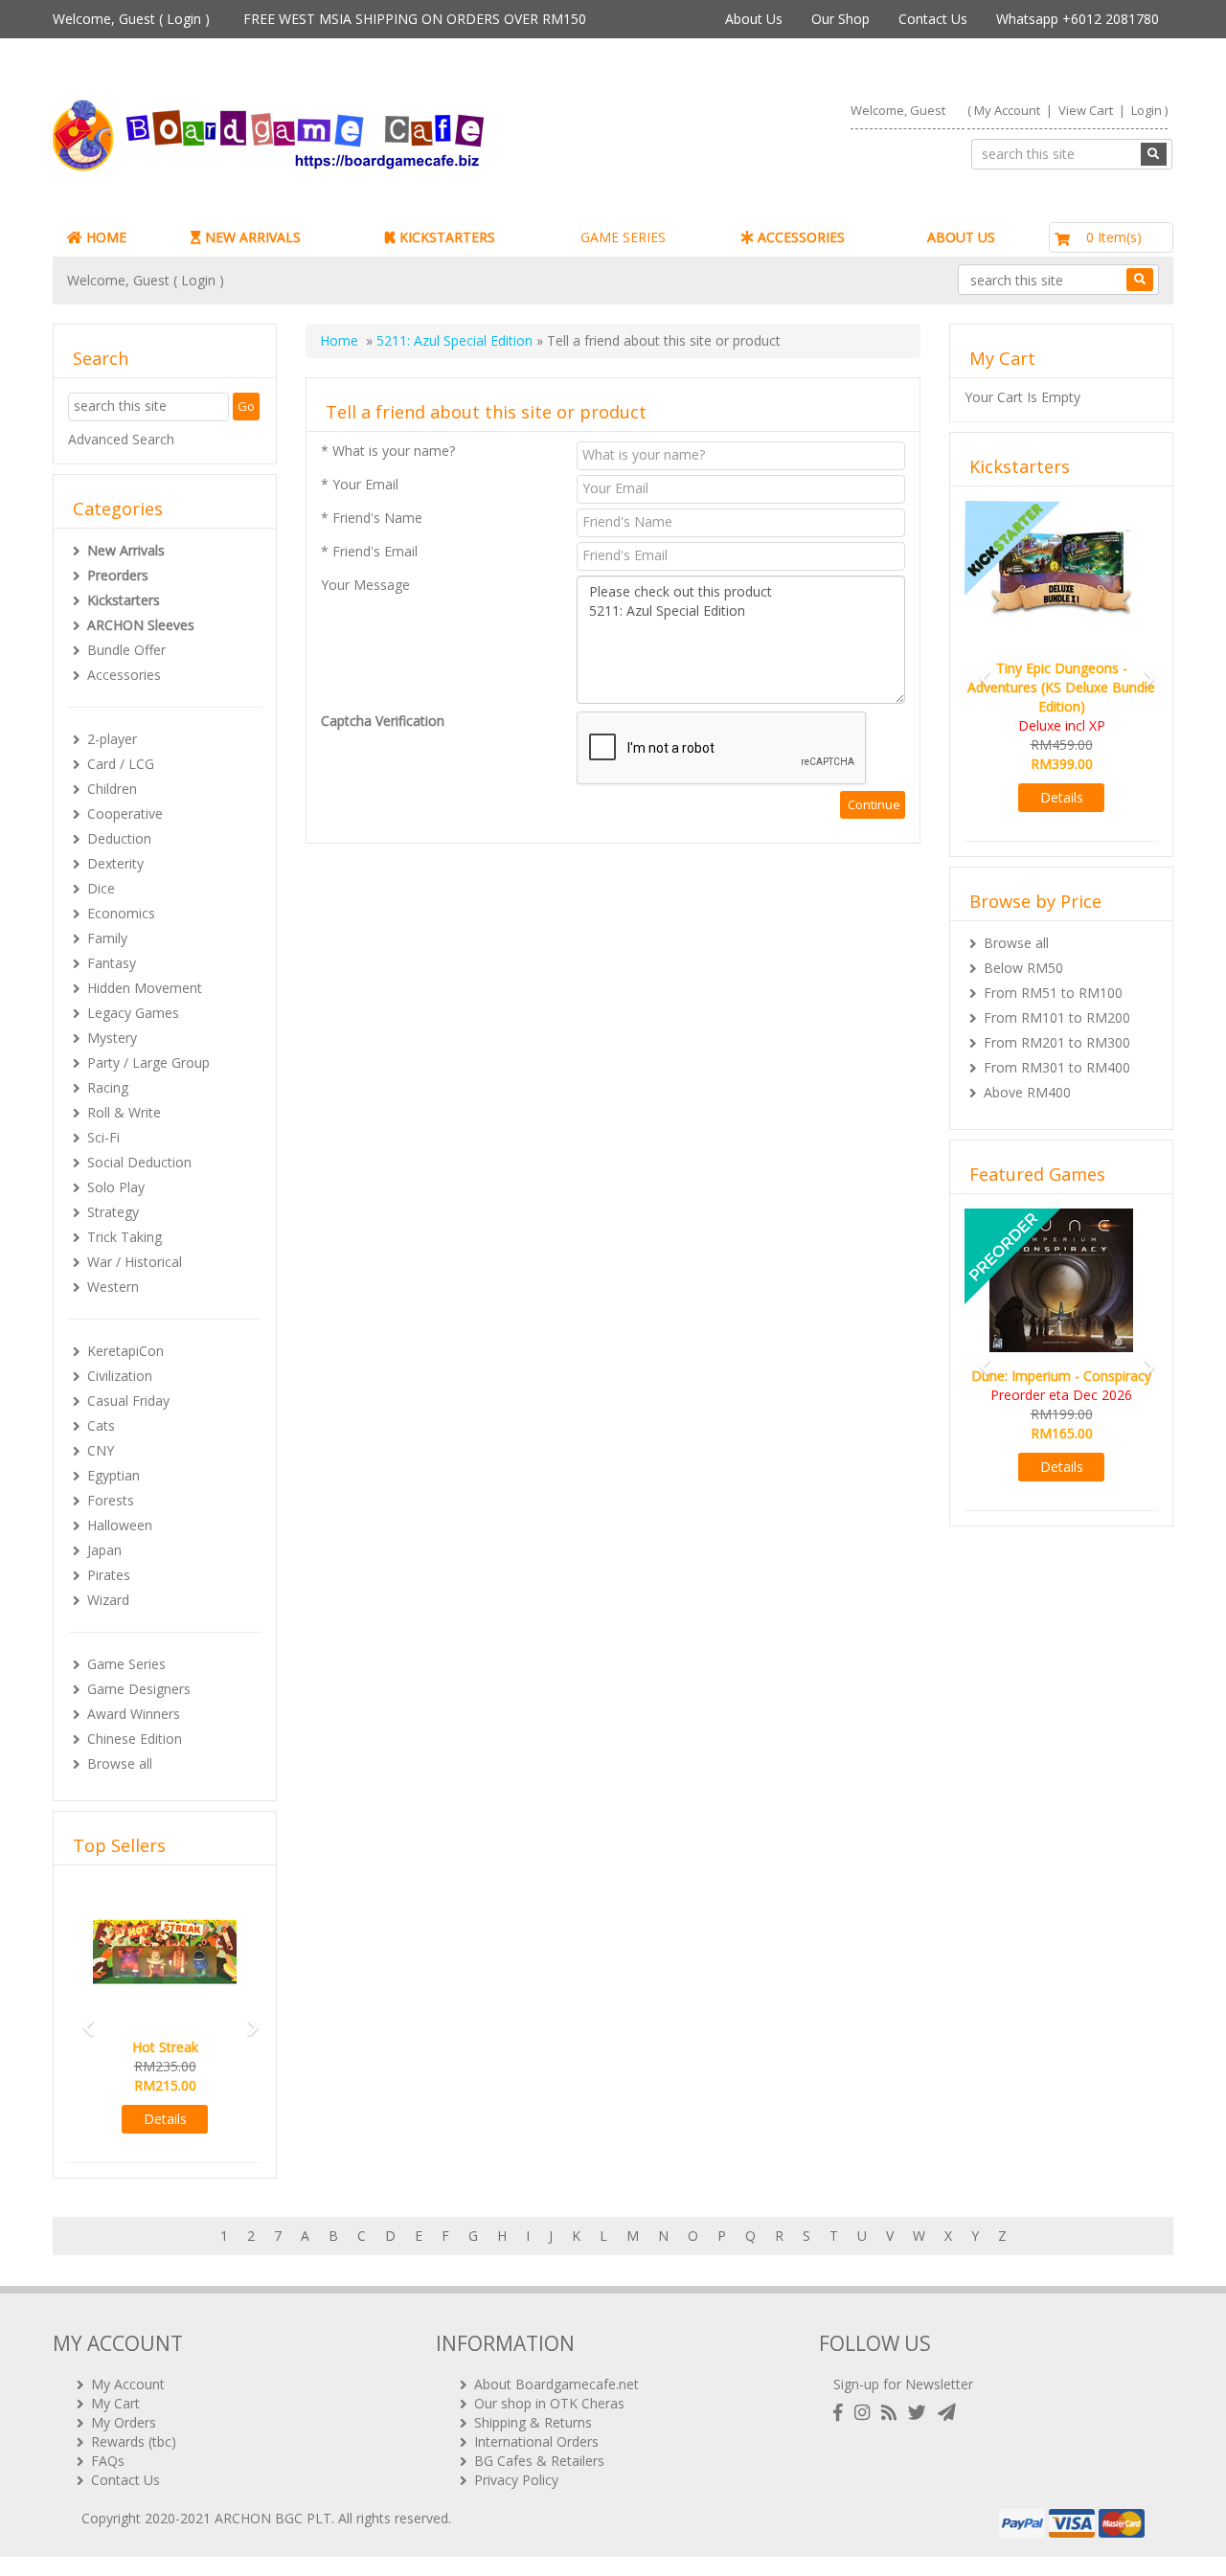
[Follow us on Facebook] (842, 2413)
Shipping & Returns (533, 2422)
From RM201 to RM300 (1057, 1042)
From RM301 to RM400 (1057, 1067)
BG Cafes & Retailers (539, 2461)
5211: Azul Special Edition (454, 340)
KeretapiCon (125, 1351)
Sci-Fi (103, 1137)
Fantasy (112, 963)
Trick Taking (125, 1237)
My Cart (115, 2403)
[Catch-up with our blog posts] (893, 2413)
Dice (101, 888)
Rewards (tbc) (134, 2441)
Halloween (120, 1525)
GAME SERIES (623, 237)
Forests (111, 1500)
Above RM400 (1027, 1092)
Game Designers (139, 1689)
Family (107, 938)
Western (113, 1287)
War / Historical (135, 1262)
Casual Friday (128, 1401)
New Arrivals (126, 550)
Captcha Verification (383, 721)
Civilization (120, 1376)
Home (339, 340)
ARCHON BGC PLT (273, 2518)
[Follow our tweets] (921, 2413)
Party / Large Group (148, 1062)
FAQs (108, 2461)
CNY (101, 1450)
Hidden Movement (145, 988)
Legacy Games (133, 1013)
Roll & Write (124, 1112)
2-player (112, 739)
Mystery (112, 1038)
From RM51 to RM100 (1053, 993)
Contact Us (933, 19)
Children (112, 789)
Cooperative (125, 813)
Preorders (118, 575)
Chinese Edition (135, 1739)
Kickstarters (124, 600)
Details (165, 2119)
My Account (1007, 110)
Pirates (109, 1575)
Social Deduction (139, 1162)
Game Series (126, 1664)
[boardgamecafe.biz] (325, 136)
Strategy (113, 1212)
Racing (108, 1087)
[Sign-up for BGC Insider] (947, 2413)
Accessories (124, 675)
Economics (121, 913)
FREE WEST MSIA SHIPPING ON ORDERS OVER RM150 (415, 19)
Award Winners (134, 1714)
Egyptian (114, 1475)
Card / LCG (121, 764)
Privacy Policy (516, 2480)
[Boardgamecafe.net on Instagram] (866, 2413)
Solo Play (116, 1187)
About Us (754, 19)
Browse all (120, 1763)
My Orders (124, 2422)
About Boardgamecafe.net (556, 2384)
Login (184, 19)
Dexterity (115, 863)
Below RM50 (1023, 968)
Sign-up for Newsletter (903, 2384)
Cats (101, 1425)
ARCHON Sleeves (141, 625)
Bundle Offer (126, 650)
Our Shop (840, 19)
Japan (104, 1550)
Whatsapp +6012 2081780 (1078, 19)
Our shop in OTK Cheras (549, 2403)
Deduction (119, 838)
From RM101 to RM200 (1057, 1017)
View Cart (1086, 110)
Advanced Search (121, 439)
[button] (82, 2019)
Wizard (108, 1600)
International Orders (536, 2441)
